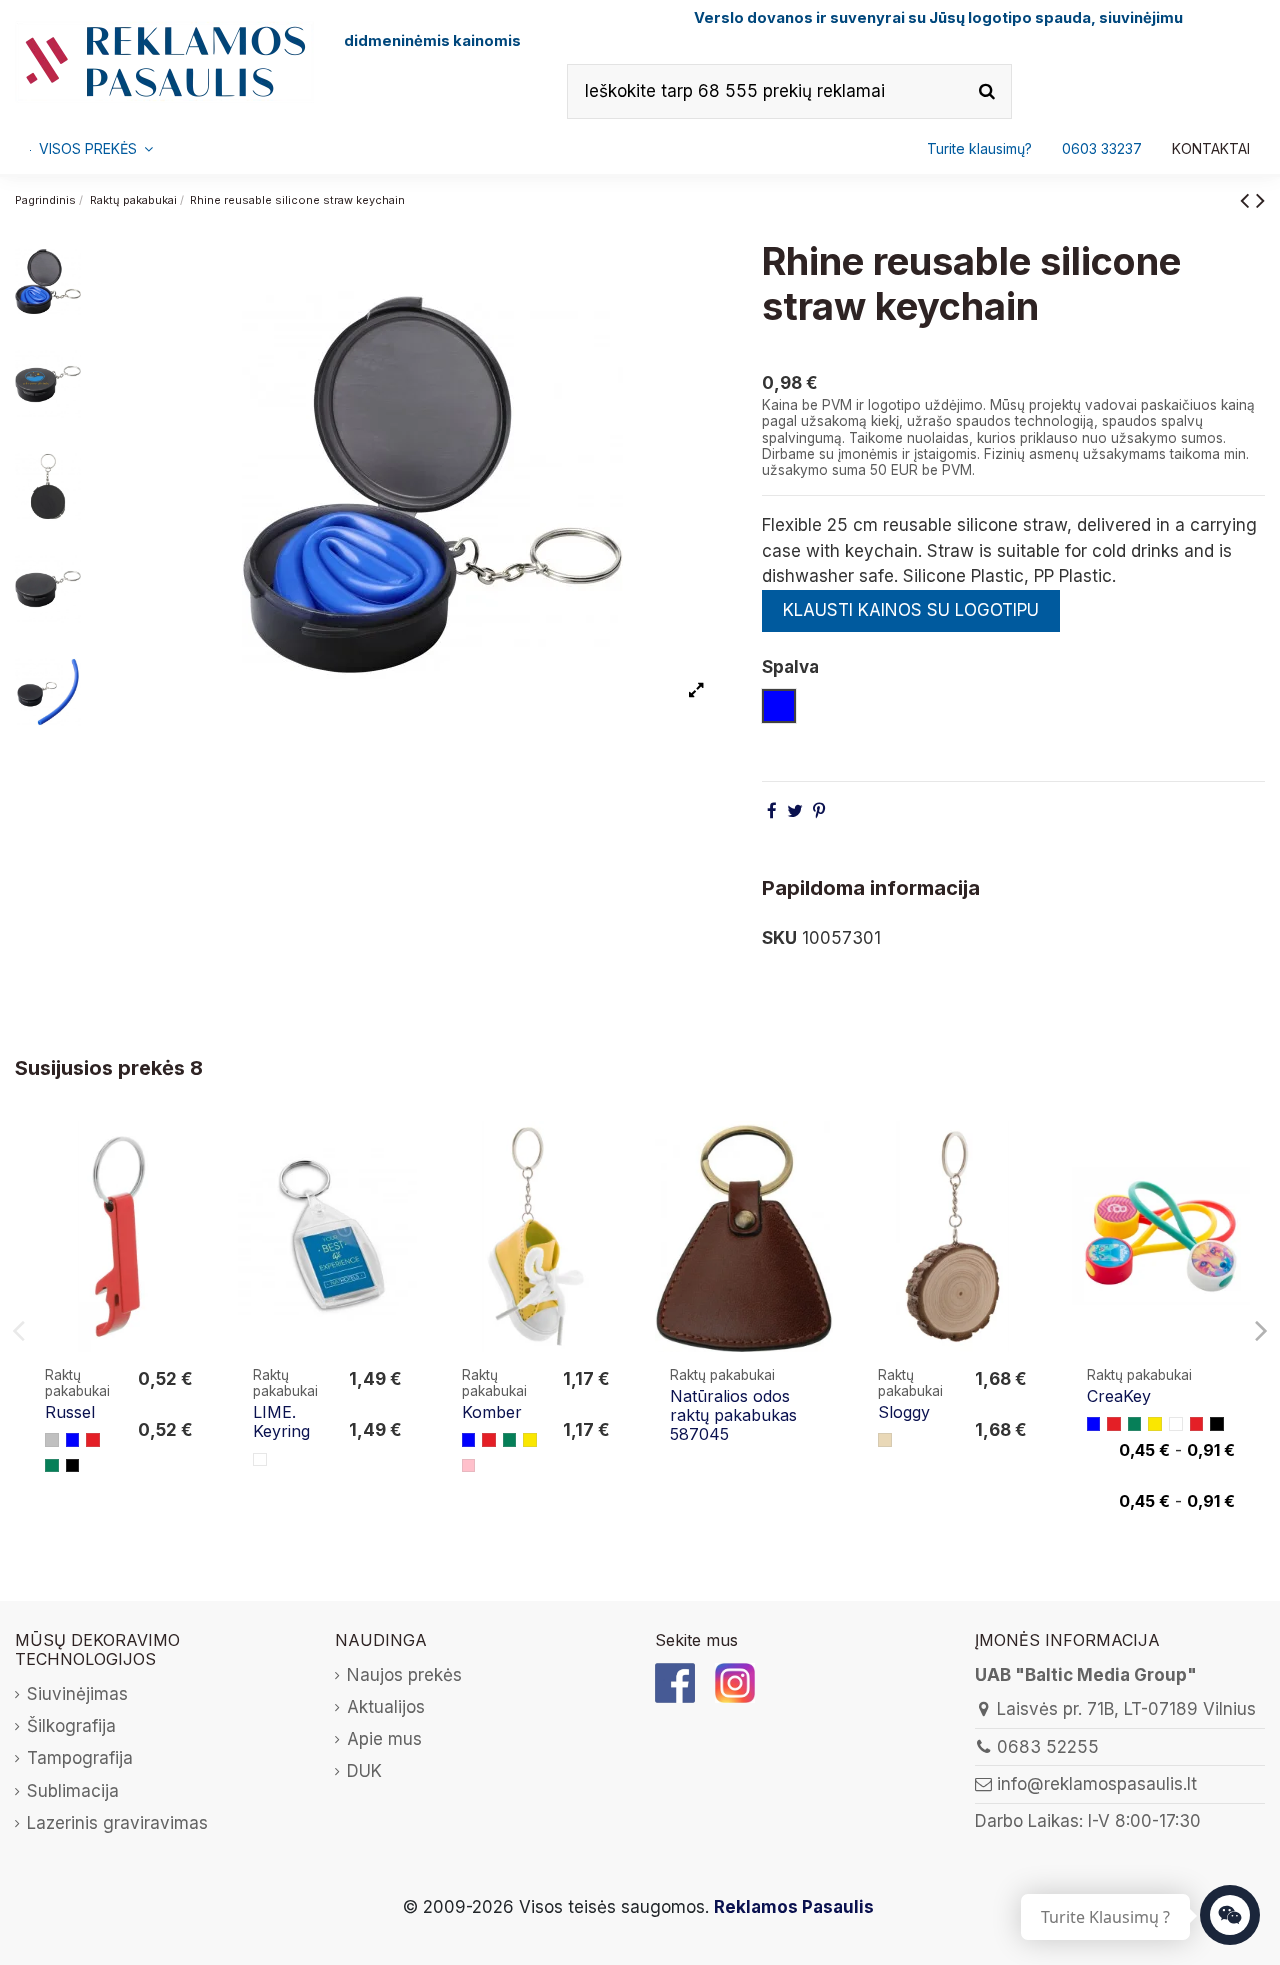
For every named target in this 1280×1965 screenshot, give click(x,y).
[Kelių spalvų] (1176, 1424)
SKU (779, 938)
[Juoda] (73, 1466)
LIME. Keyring (281, 1421)
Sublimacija (73, 1791)
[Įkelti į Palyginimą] (191, 1154)
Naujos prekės (404, 1675)
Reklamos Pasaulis (794, 1907)
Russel (70, 1412)
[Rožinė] (469, 1466)
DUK (364, 1771)
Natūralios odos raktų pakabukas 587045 (733, 1415)
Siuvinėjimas (77, 1694)
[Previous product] (1248, 199)
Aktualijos (386, 1707)
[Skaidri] (260, 1460)
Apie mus (384, 1739)
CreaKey (1119, 1396)
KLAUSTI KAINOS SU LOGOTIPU (911, 610)
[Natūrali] (885, 1440)
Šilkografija (71, 1726)
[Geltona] (530, 1440)
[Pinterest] (819, 811)
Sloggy (904, 1412)
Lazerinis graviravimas (117, 1823)
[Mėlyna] (73, 1440)
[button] (1102, 149)
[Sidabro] (52, 1440)
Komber (492, 1412)
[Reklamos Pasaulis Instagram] (735, 1681)
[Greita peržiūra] (191, 1192)
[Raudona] (93, 1440)
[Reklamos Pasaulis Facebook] (675, 1681)
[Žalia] (52, 1466)
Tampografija (80, 1758)
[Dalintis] (772, 811)
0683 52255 (1048, 1747)
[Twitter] (795, 811)
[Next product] (1260, 199)
